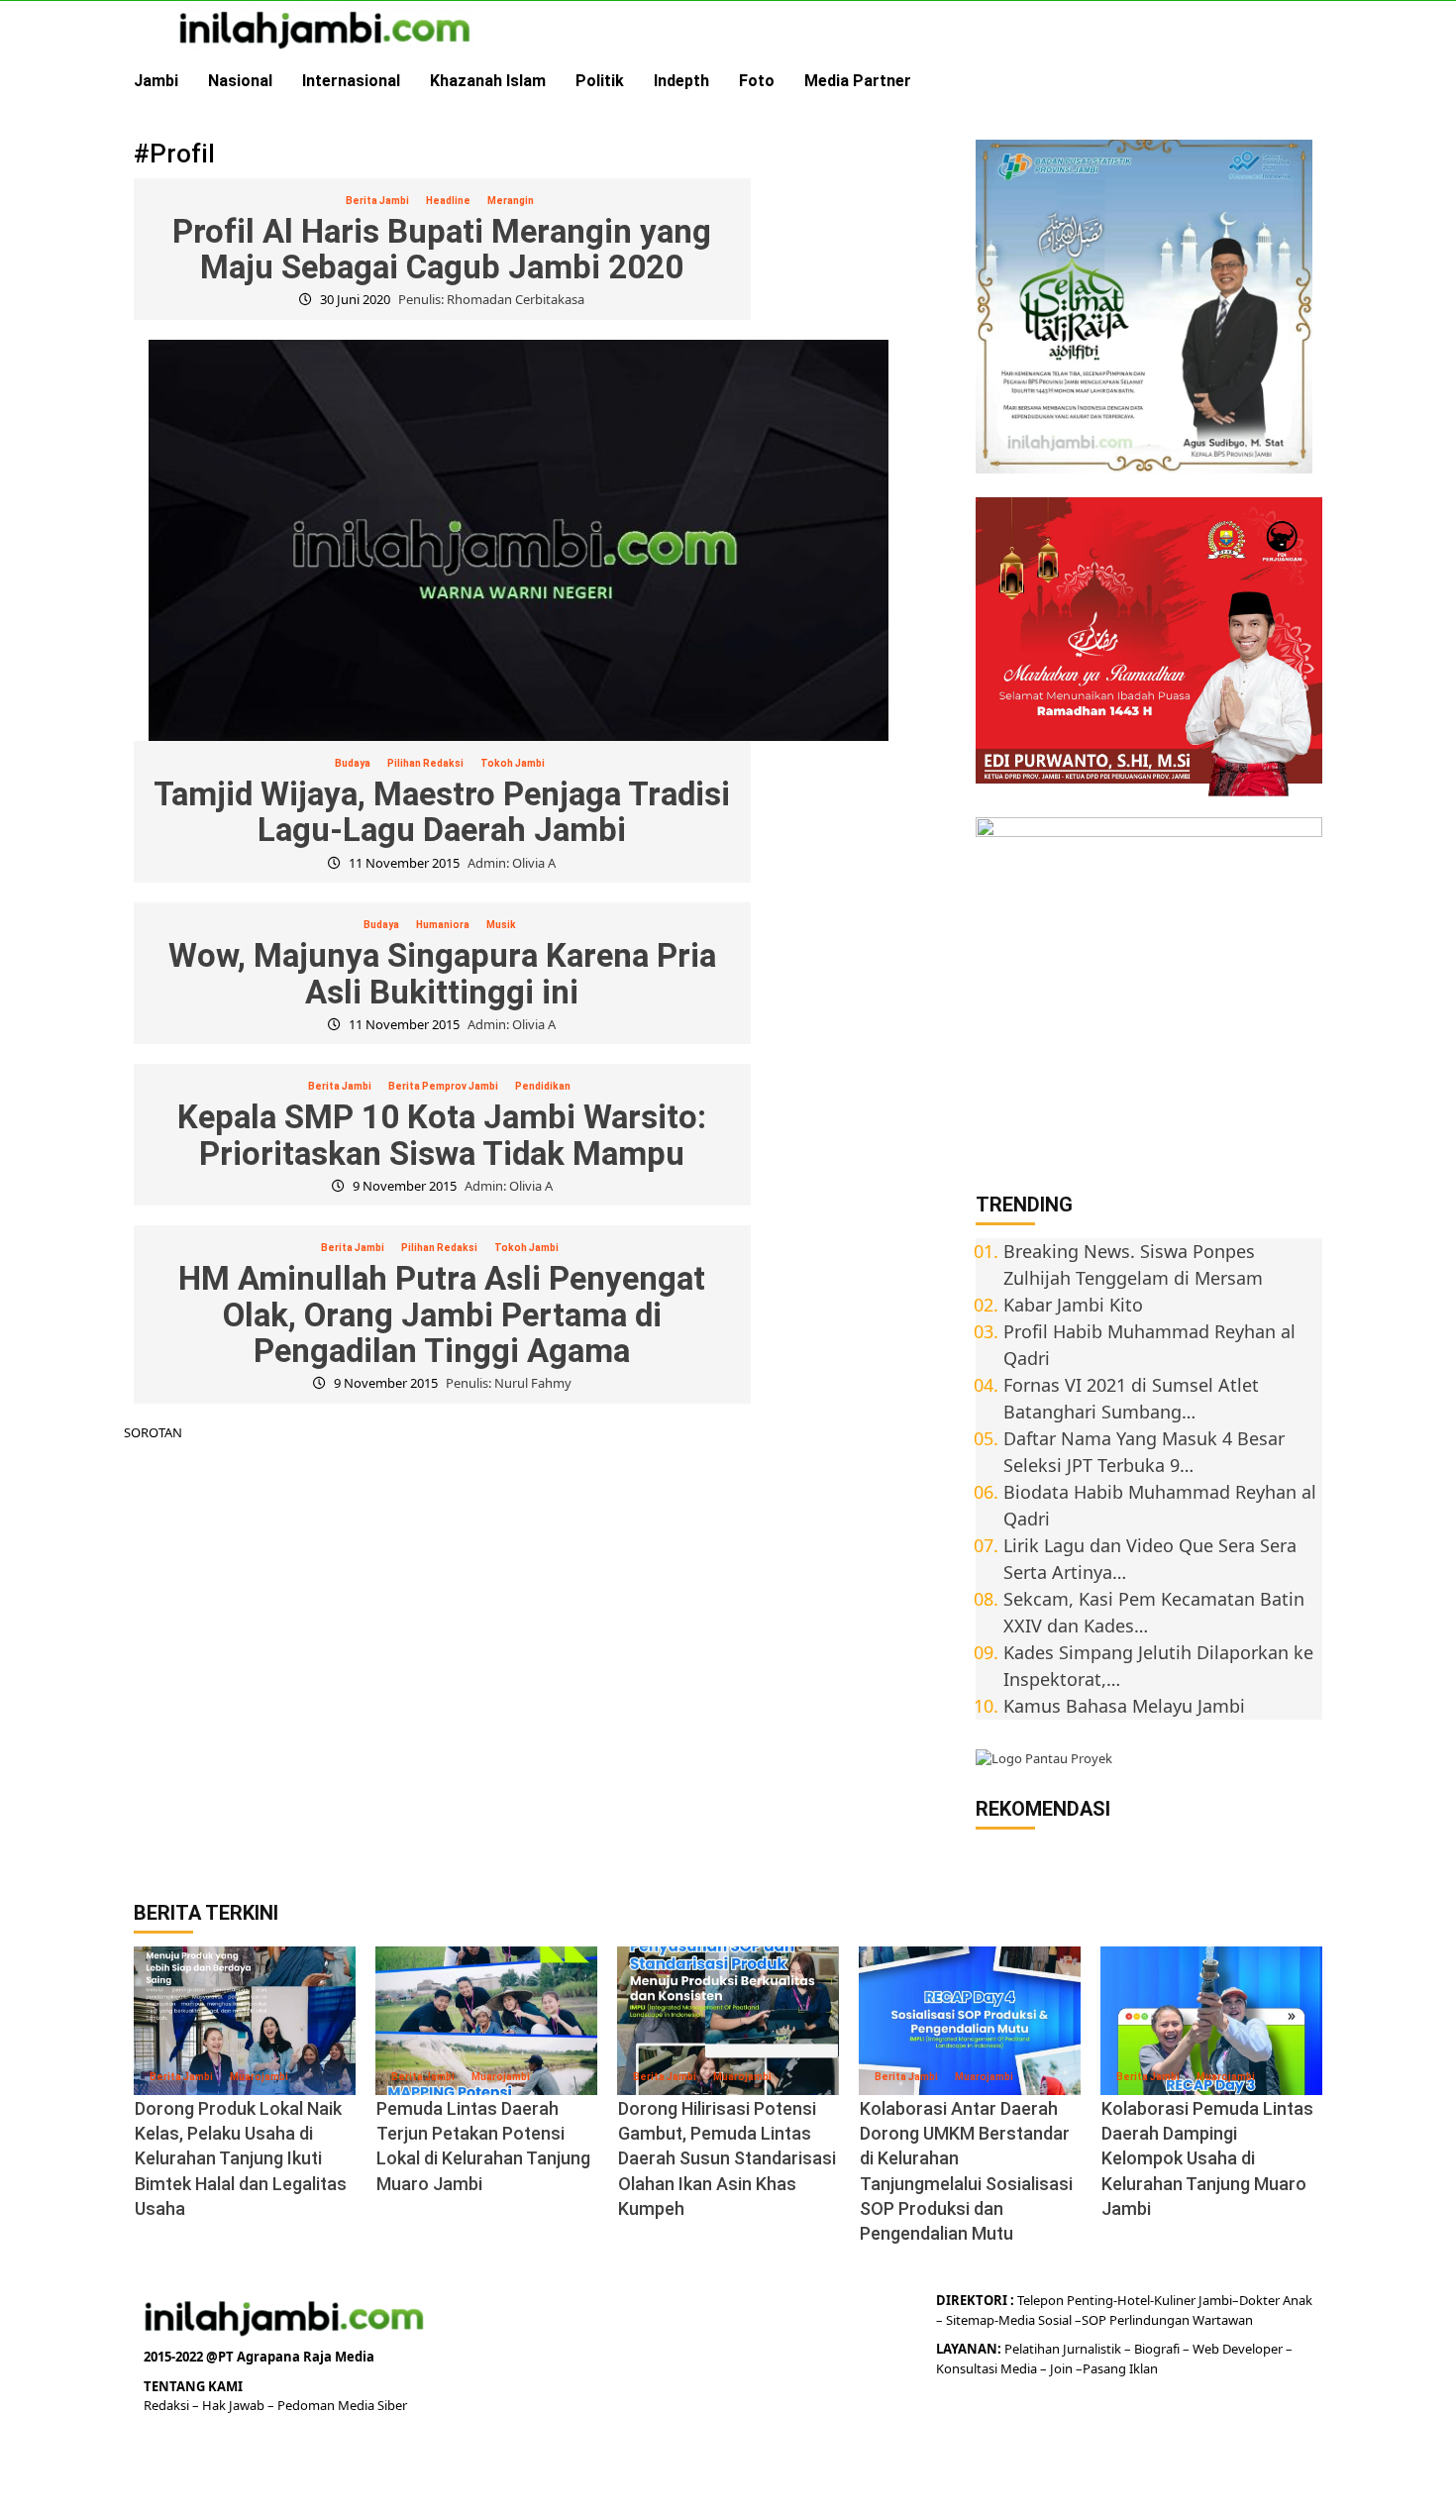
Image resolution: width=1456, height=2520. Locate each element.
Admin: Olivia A (512, 863)
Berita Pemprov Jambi (443, 1086)
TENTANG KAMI (193, 2386)
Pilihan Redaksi (425, 763)
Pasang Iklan (1120, 2368)
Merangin (511, 201)
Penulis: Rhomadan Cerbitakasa (491, 299)
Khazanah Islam (488, 81)
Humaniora (443, 925)
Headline (448, 201)
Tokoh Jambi (513, 763)
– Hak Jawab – (235, 2405)
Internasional (351, 81)
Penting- (1091, 2300)
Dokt (1253, 2300)
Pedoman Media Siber (342, 2405)
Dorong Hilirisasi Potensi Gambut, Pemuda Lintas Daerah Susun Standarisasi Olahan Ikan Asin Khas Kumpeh (727, 2158)
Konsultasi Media (988, 2368)
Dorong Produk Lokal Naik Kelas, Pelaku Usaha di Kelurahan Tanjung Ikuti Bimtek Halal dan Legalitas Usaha (241, 2158)
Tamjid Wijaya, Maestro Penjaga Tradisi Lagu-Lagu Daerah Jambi (442, 812)
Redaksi (168, 2405)
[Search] (1310, 81)
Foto (757, 81)
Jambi (156, 81)
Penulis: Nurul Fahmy (509, 1383)
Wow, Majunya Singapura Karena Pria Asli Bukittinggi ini (442, 973)
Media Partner (858, 81)
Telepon (1040, 2300)
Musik (501, 925)
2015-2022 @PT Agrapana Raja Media (259, 2357)
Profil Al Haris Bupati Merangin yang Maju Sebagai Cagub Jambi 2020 (442, 249)
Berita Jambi (377, 201)
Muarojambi (259, 2077)
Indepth (681, 81)
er (1274, 2300)
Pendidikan (543, 1086)
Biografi (1158, 2349)
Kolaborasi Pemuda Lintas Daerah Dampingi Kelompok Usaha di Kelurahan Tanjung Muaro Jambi (1207, 2158)
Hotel (1134, 2300)
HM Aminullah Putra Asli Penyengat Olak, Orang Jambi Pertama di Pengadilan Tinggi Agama (442, 1314)
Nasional (240, 81)
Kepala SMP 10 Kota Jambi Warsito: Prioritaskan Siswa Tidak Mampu (442, 1135)
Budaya (353, 763)
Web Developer (1239, 2349)
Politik (600, 81)
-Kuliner (1173, 2300)
